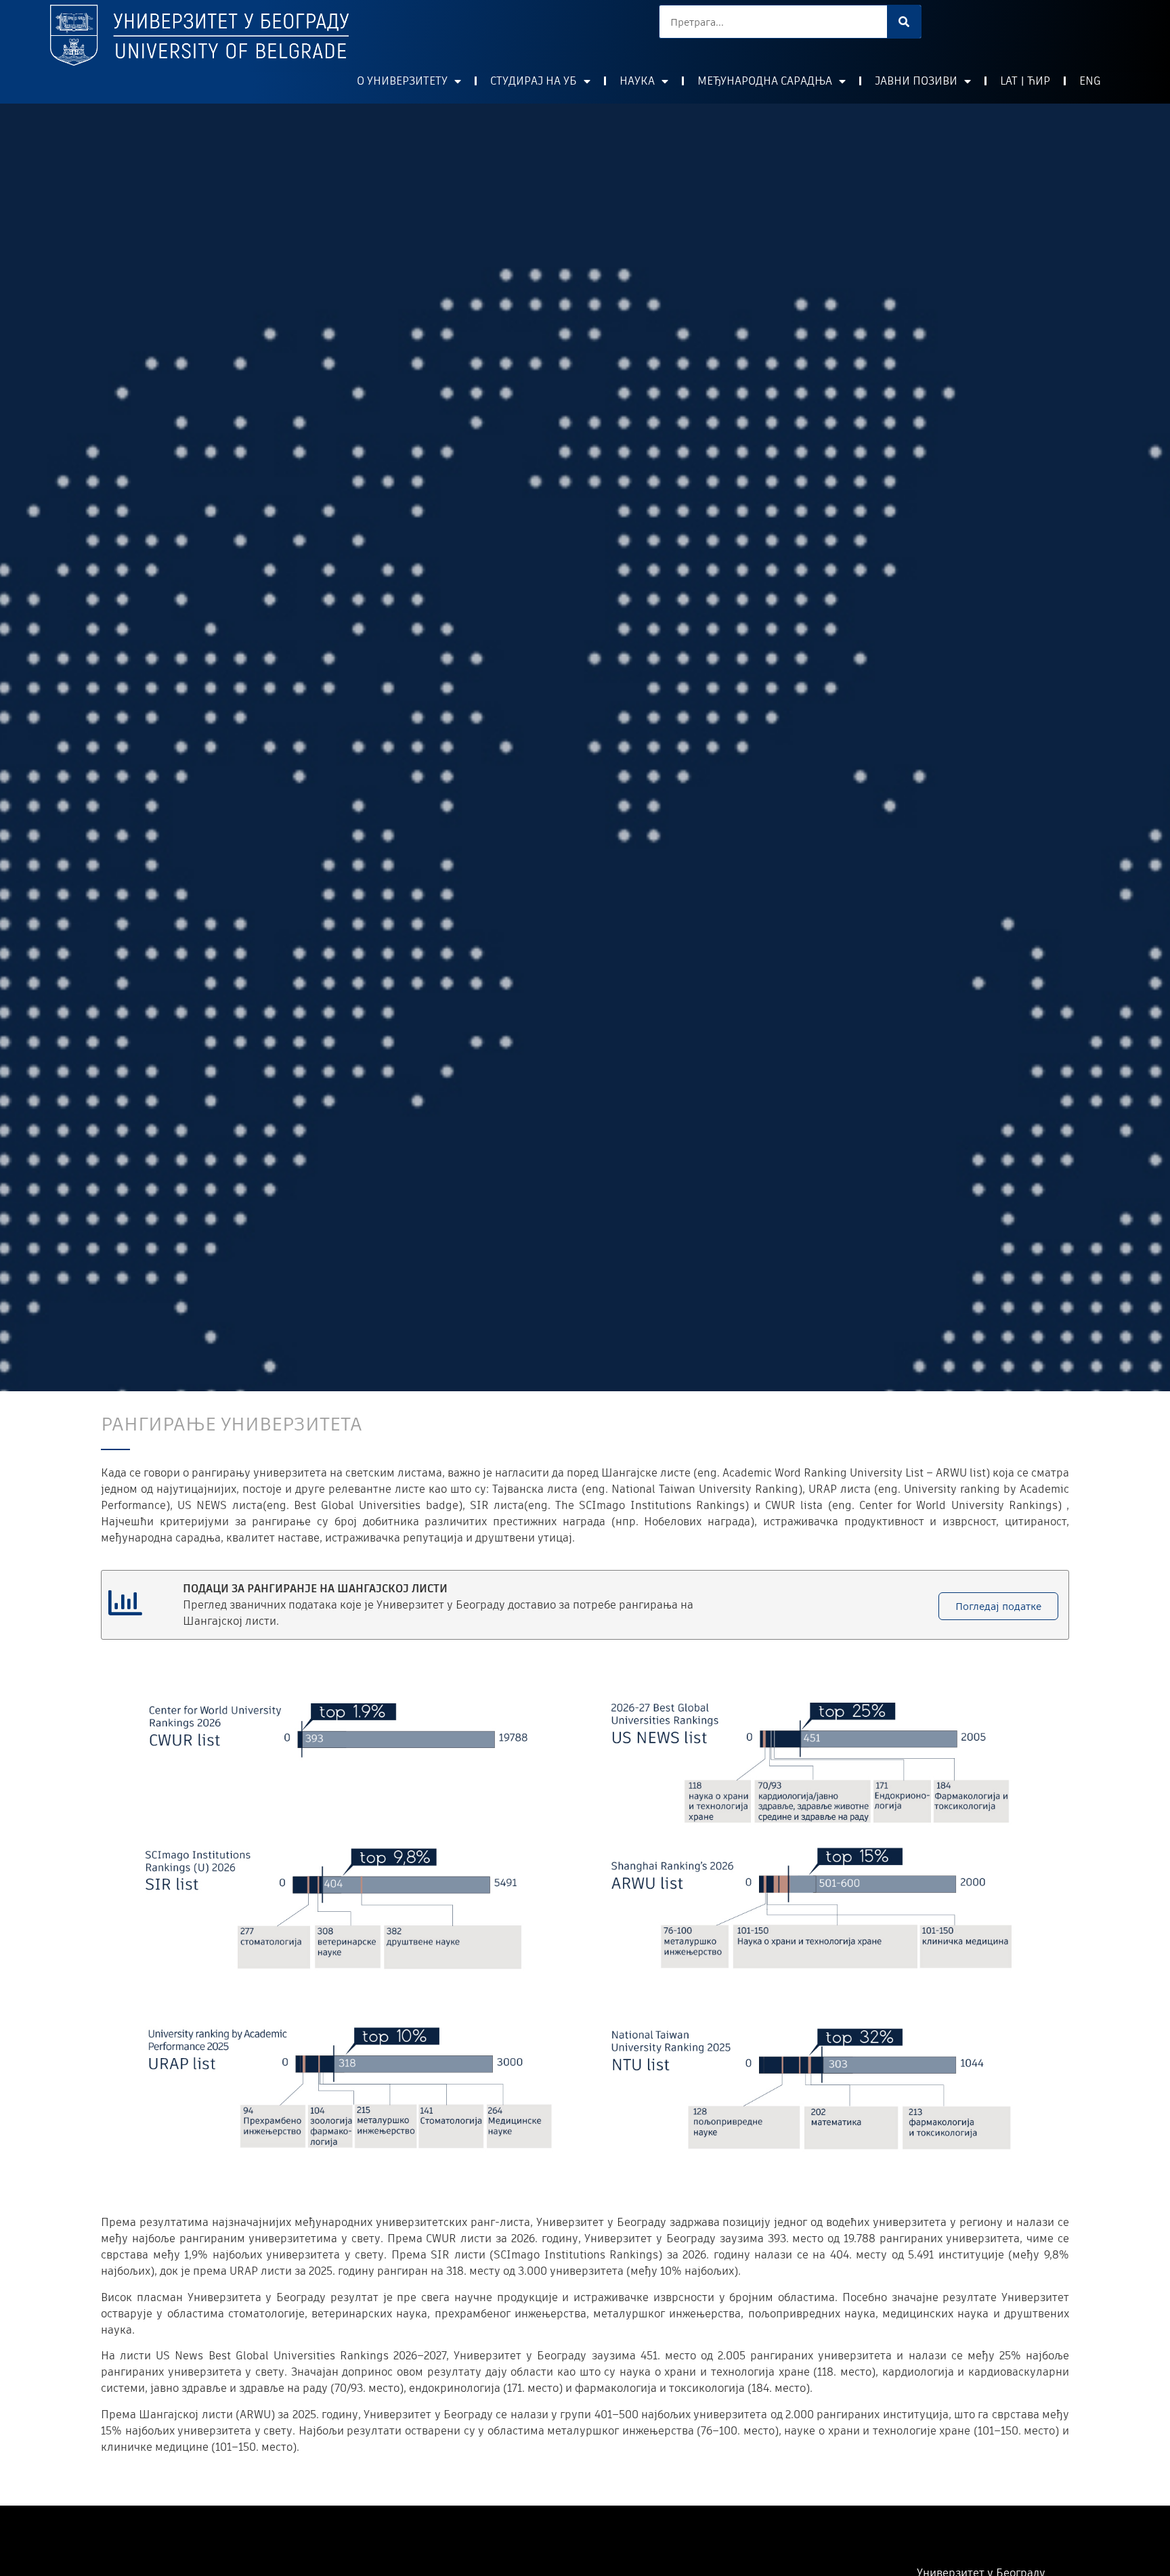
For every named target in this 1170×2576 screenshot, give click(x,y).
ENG (1090, 81)
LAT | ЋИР (1025, 81)
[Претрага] (904, 22)
